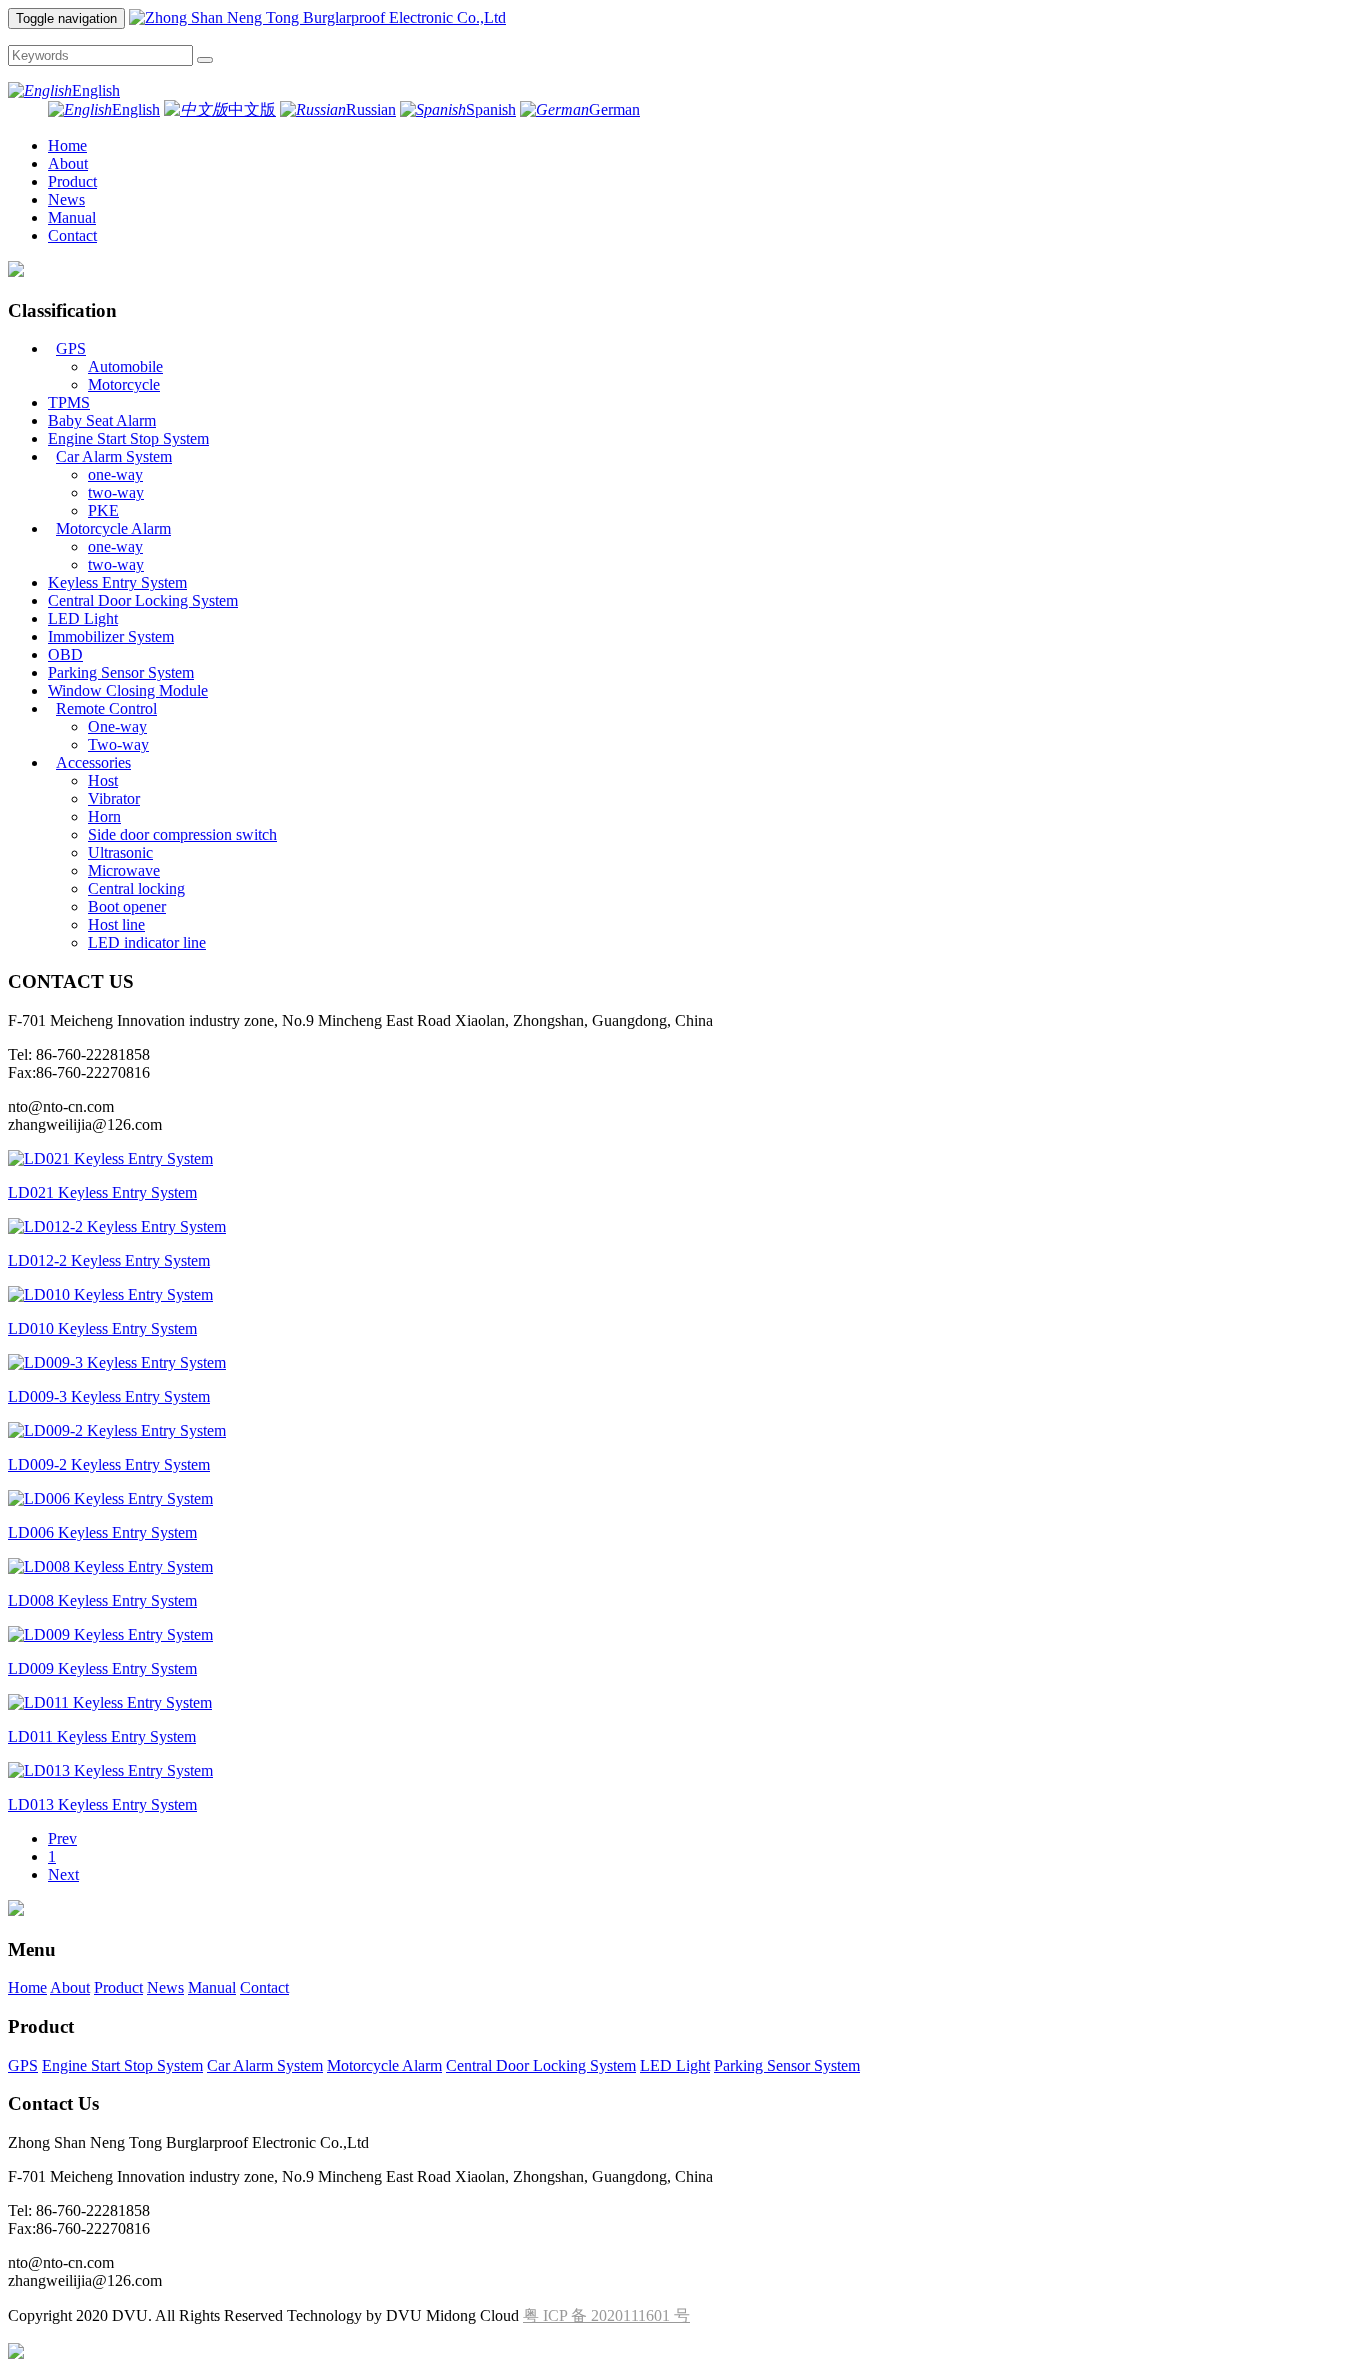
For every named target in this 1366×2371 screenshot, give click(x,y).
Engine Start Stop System (128, 438)
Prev (62, 1838)
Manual (72, 217)
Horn (104, 816)
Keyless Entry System (117, 582)
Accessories (93, 762)
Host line (116, 924)
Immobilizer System (111, 636)
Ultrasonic (120, 852)
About (68, 163)
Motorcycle (124, 384)
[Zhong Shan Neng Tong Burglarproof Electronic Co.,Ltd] (317, 17)
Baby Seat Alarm (102, 420)
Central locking (136, 888)
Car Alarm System (114, 456)
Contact (72, 235)
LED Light (83, 618)
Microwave (124, 870)
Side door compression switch (182, 834)
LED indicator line (147, 942)
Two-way (118, 744)
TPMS (69, 402)
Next (63, 1874)
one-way (115, 474)
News (66, 199)
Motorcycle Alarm (113, 528)
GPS (71, 348)
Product (72, 181)
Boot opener (127, 906)
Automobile (125, 366)
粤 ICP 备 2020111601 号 (606, 2315)
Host (103, 780)
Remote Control (106, 708)
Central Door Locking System (143, 600)
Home (67, 145)
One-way (117, 726)
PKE (103, 510)
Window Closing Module (128, 690)
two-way (116, 492)
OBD (65, 654)
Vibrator (114, 798)
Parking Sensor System (121, 672)
